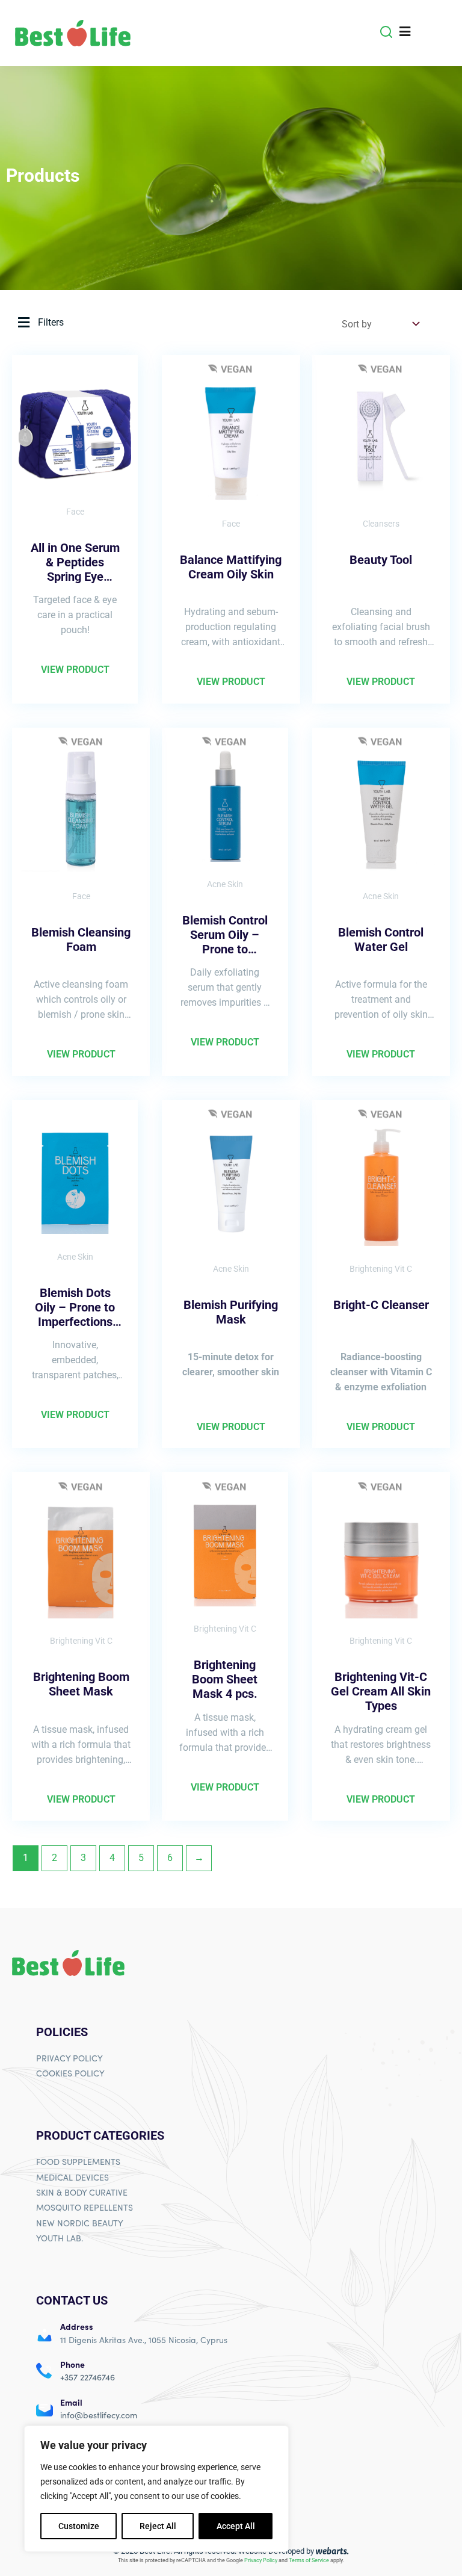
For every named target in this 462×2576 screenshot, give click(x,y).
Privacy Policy (261, 2560)
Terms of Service (309, 2560)
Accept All (236, 2526)
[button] (386, 32)
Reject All (158, 2526)
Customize (79, 2526)
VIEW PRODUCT (75, 670)
